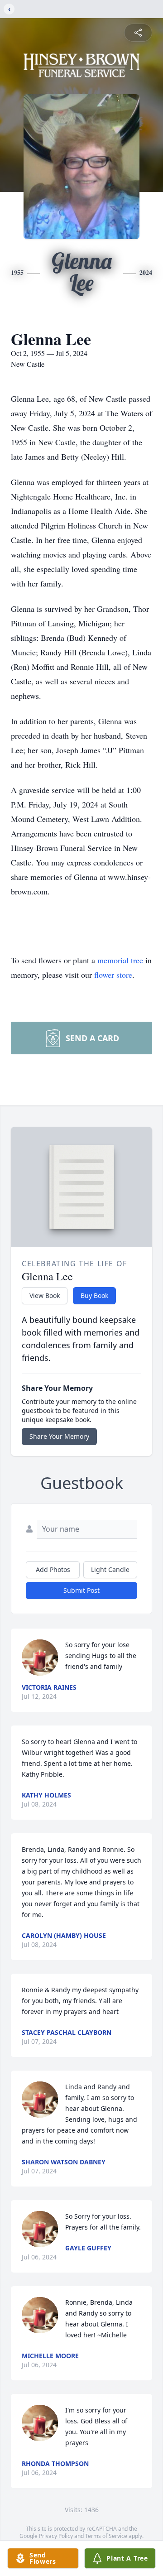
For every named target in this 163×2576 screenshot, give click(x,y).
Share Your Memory (59, 1436)
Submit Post (81, 1590)
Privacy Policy (56, 2536)
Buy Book (94, 1295)
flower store (113, 975)
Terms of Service (106, 2536)
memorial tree (120, 960)
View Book (45, 1295)
